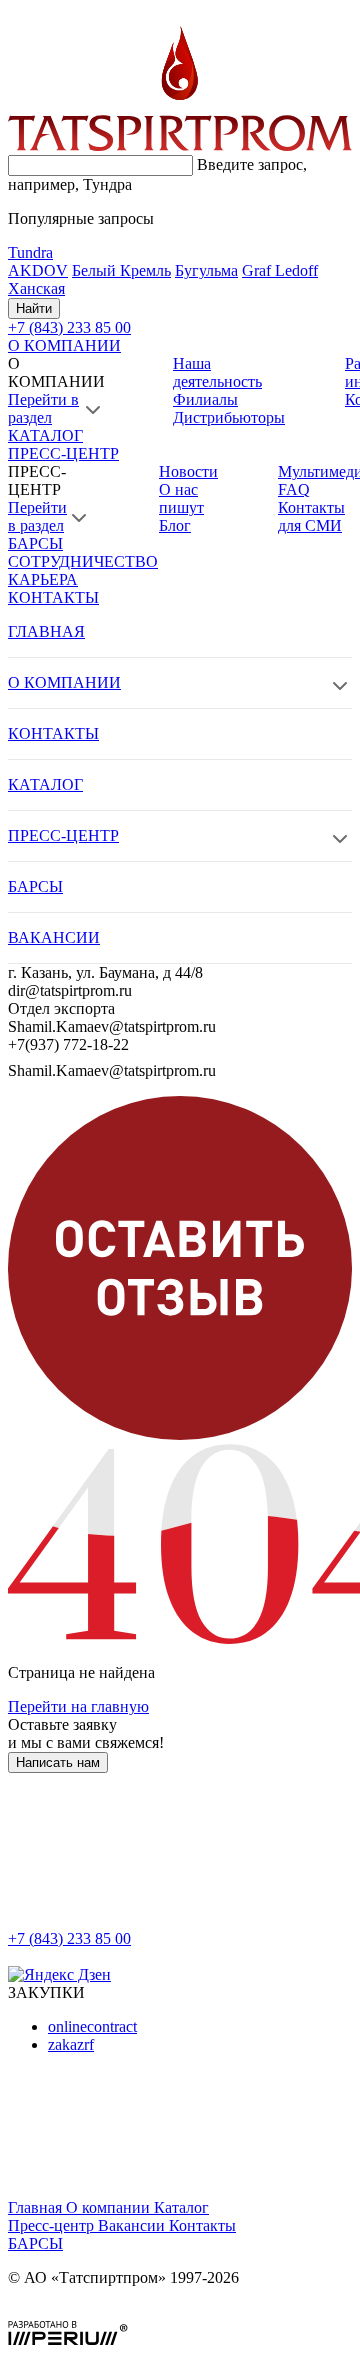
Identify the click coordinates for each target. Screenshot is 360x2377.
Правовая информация (85, 2311)
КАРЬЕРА (43, 579)
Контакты (202, 2225)
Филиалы (205, 399)
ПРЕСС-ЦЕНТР (63, 453)
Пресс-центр (53, 2225)
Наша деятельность (217, 372)
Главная (37, 2207)
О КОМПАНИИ (64, 345)
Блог (175, 525)
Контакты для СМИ (311, 516)
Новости (188, 471)
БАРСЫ (35, 543)
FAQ (294, 489)
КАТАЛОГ (45, 435)
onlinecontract (92, 2026)
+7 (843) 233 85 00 (69, 1938)
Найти (34, 308)
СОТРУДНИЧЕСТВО (83, 561)
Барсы (35, 2243)
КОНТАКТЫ (53, 597)
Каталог (181, 2207)
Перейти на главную (78, 1706)
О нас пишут (181, 498)
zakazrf (71, 2044)
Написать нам (58, 1762)
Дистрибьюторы (229, 417)
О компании (110, 2207)
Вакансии (133, 2225)
